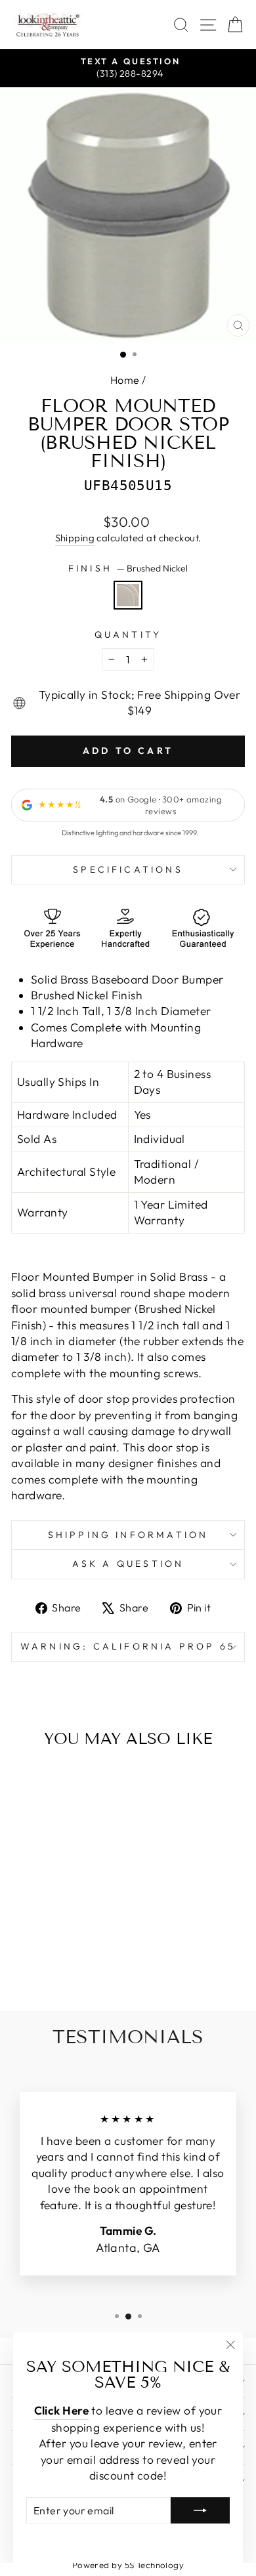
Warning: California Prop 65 (128, 1646)
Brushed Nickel (128, 595)
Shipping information (128, 1535)
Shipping (75, 538)
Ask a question (128, 1564)
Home (125, 380)
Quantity (128, 634)
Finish (128, 568)
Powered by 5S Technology (128, 2565)
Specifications (128, 869)
